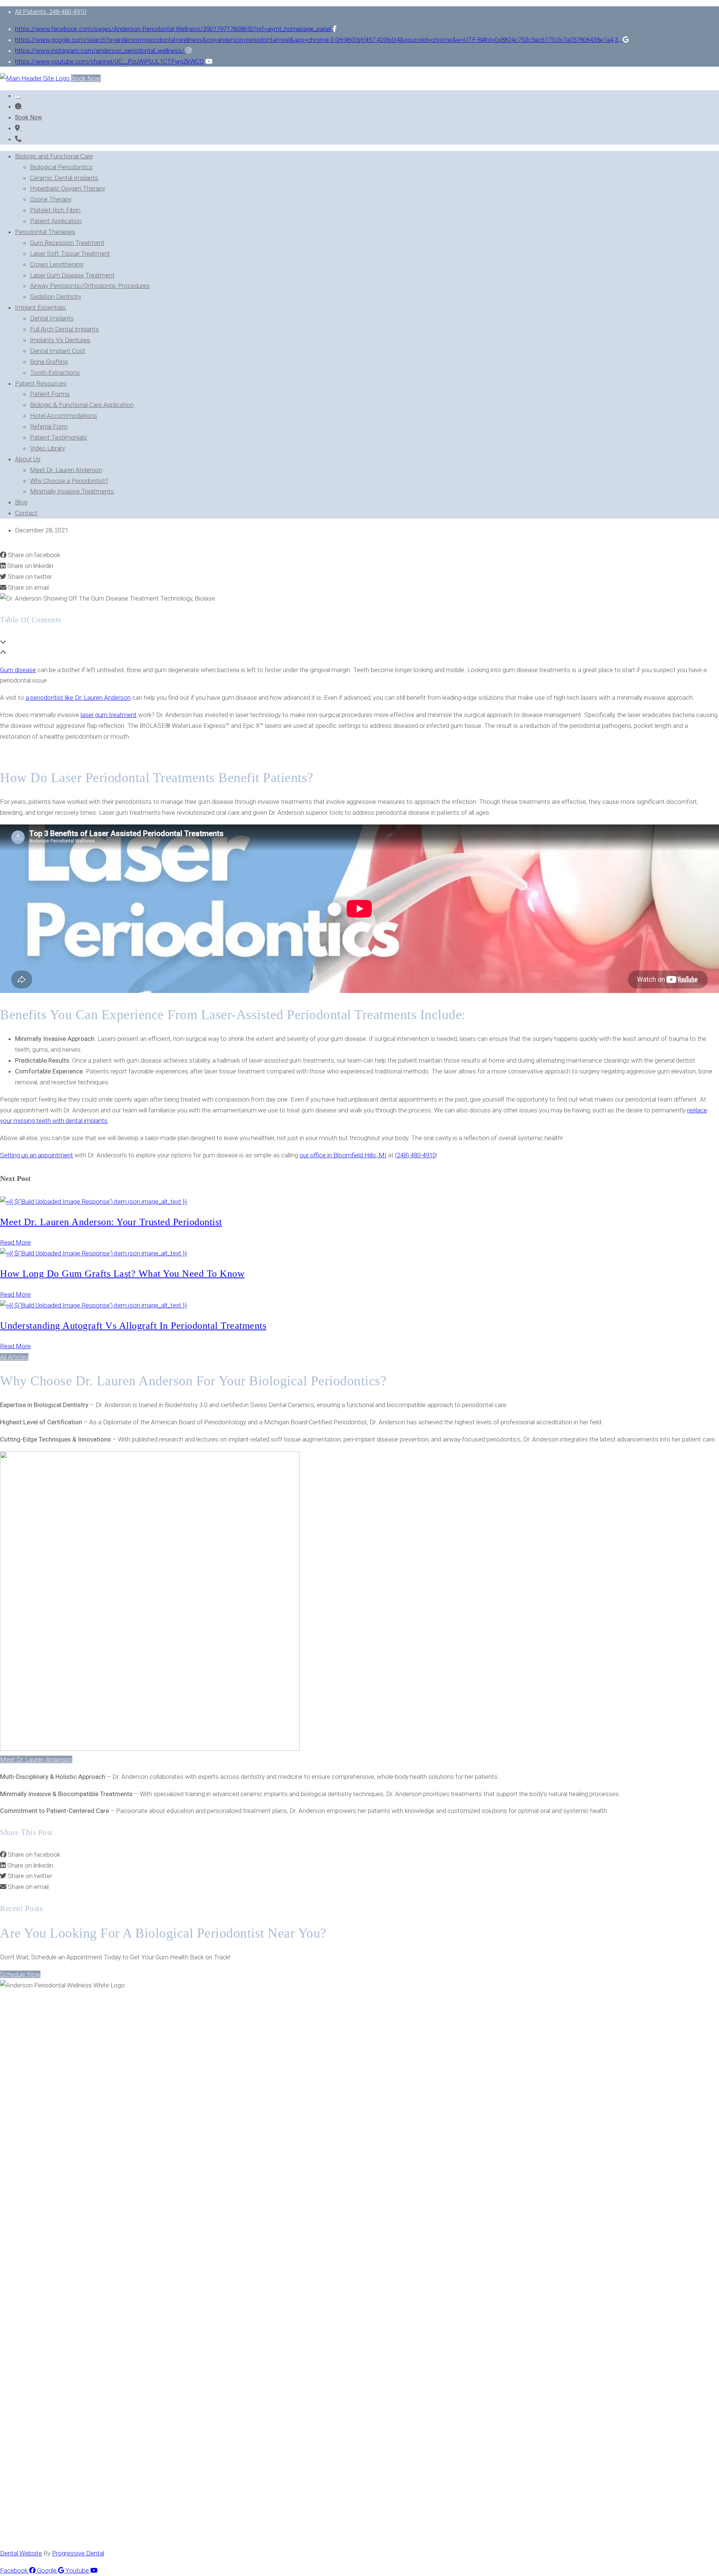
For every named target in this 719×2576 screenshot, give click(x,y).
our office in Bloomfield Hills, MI (343, 1155)
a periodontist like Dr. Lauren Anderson (78, 698)
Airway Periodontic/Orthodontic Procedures (90, 286)
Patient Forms (50, 394)
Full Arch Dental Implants (64, 329)
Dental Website (21, 2553)
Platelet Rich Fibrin (55, 210)
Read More (15, 1242)
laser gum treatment (109, 715)
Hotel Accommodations (63, 416)
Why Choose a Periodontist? (69, 481)
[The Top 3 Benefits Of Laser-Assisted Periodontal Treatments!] (18, 128)
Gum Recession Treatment (67, 243)
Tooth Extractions (55, 373)
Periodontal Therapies (45, 232)
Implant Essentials (40, 307)
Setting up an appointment (37, 1155)
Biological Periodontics (61, 167)
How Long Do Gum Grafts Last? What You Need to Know (122, 1274)
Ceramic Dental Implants (64, 178)
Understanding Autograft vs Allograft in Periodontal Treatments (133, 1326)
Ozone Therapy (51, 199)
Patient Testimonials (58, 437)
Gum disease (18, 670)
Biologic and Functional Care (54, 156)
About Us (28, 459)
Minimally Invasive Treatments (72, 491)
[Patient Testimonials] (19, 106)
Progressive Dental (78, 2553)
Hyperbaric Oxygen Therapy (68, 188)
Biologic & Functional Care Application (82, 405)
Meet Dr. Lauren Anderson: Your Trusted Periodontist (111, 1222)
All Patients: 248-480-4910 (51, 12)
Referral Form (49, 426)
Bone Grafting (49, 362)
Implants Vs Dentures (60, 340)
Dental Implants (52, 318)
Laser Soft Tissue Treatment (70, 253)
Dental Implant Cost (58, 351)
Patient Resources (41, 383)
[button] (14, 1357)
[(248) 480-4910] (18, 139)
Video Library (48, 448)
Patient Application (56, 221)
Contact (26, 513)
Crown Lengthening (57, 264)
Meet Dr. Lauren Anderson (66, 470)
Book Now (86, 78)
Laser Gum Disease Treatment (72, 275)
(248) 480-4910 (415, 1155)
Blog (21, 502)
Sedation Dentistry (56, 297)
